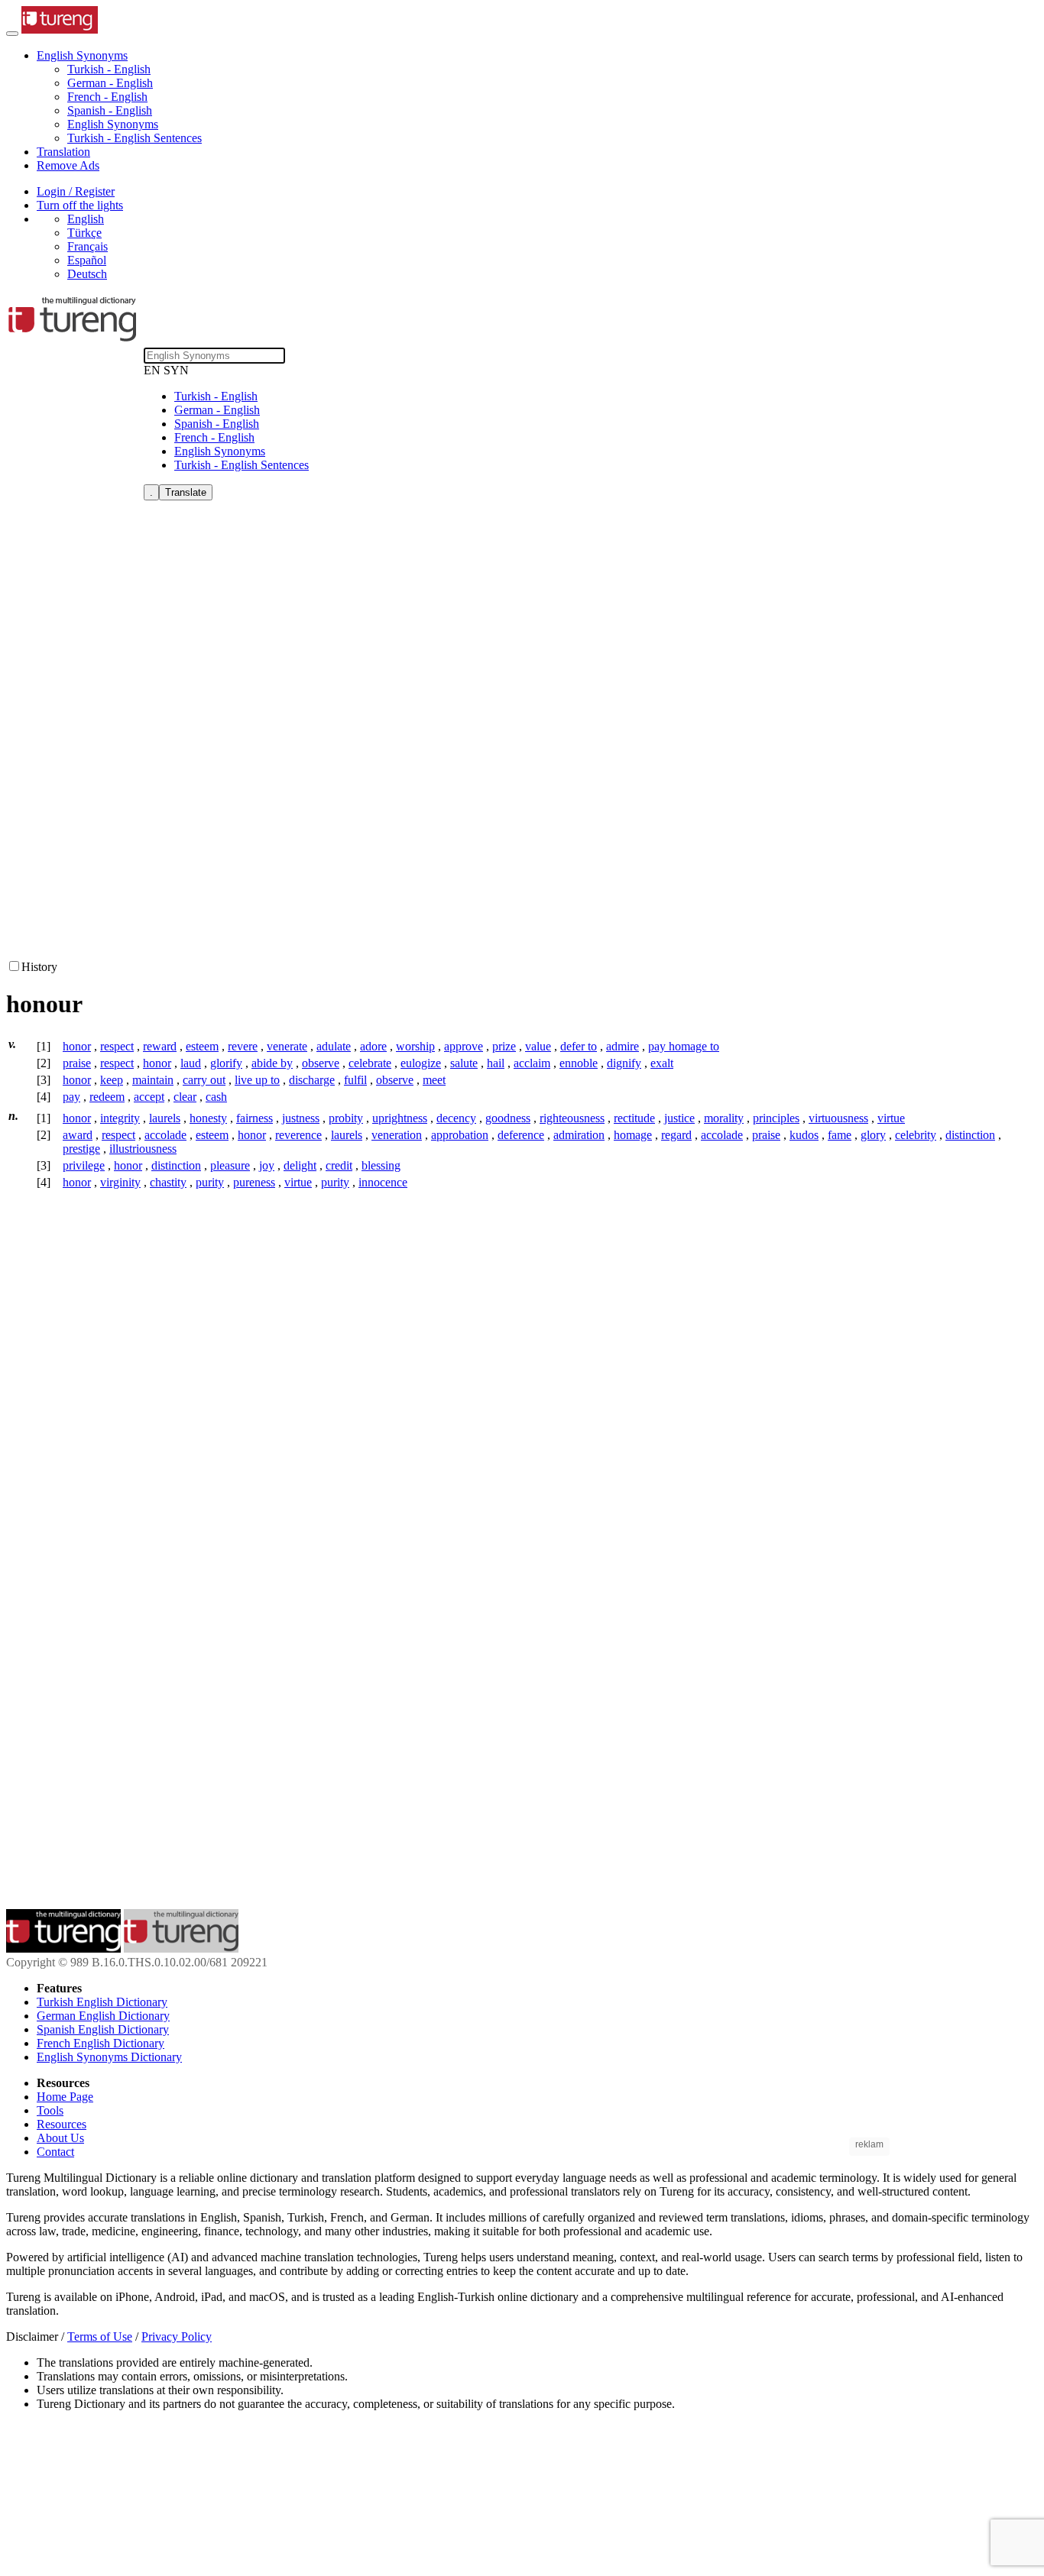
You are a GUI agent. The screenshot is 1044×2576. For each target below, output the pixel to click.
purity (210, 1182)
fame (840, 1135)
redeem (107, 1097)
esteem (202, 1046)
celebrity (916, 1135)
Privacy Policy (177, 2337)
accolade (165, 1135)
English (86, 219)
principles (776, 1118)
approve (464, 1046)
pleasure (230, 1165)
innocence (383, 1182)
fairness (255, 1118)
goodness (508, 1118)
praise (77, 1063)
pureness (254, 1182)
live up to (257, 1080)
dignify (624, 1063)
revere (243, 1046)
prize (504, 1046)
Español (87, 260)
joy (267, 1165)
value (538, 1046)
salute (464, 1063)
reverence (298, 1135)
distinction (970, 1135)
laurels (165, 1118)
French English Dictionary (101, 2043)
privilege (84, 1165)
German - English (110, 83)
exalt (662, 1063)
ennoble (579, 1063)
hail (496, 1063)
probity (346, 1118)
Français (88, 246)
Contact (55, 2152)
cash (216, 1097)
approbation (460, 1135)
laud (191, 1063)
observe (321, 1063)
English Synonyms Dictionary (109, 2057)
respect (117, 1046)
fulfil (355, 1080)
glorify (226, 1063)
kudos (804, 1135)
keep (112, 1080)
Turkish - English (109, 69)
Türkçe (84, 233)
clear (185, 1097)
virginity (120, 1182)
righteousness (572, 1118)
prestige (81, 1149)
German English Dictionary (103, 2016)
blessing (381, 1165)
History (39, 967)
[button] (82, 55)
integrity (120, 1118)
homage (633, 1135)
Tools (50, 2110)
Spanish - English (110, 110)
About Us (60, 2138)
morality (724, 1118)
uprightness (400, 1118)
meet (434, 1080)
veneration (397, 1135)
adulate (334, 1046)
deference (521, 1135)
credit (339, 1165)
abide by (272, 1063)
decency (456, 1118)
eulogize (421, 1063)
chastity (168, 1182)
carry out (204, 1080)
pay (71, 1097)
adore (373, 1046)
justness (301, 1118)
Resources (62, 2124)
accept (149, 1097)
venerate (287, 1046)
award (78, 1135)
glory (873, 1135)
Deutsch (87, 274)
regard (676, 1135)
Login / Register (76, 191)
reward (160, 1046)
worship (415, 1046)
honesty (208, 1118)
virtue (891, 1118)
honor (77, 1046)
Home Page (65, 2097)
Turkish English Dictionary (102, 2002)
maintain (153, 1080)
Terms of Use (100, 2337)
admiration (579, 1135)
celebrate (370, 1063)
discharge (312, 1080)
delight (300, 1165)
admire (623, 1046)
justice (679, 1118)
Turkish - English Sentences (135, 138)
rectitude (634, 1118)
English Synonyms (113, 124)
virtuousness (838, 1118)
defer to (579, 1046)
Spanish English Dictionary (103, 2029)
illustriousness (143, 1149)
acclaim (532, 1063)
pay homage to (684, 1046)
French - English (107, 97)
